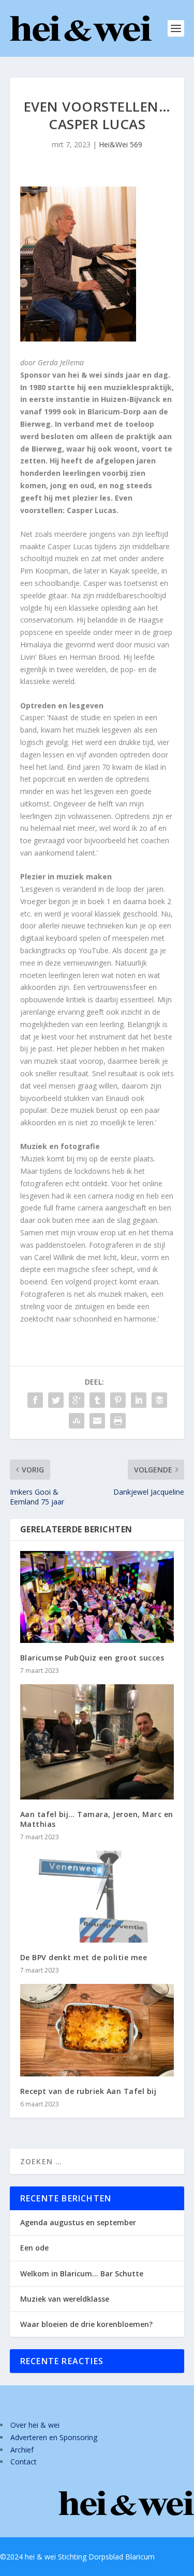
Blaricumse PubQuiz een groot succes (92, 1658)
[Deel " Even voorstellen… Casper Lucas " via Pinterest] (118, 1400)
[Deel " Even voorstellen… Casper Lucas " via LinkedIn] (139, 1400)
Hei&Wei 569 (121, 144)
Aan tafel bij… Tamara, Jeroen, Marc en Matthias (97, 1819)
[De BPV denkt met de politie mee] (97, 1897)
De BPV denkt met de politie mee (84, 1957)
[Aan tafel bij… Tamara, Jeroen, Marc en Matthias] (97, 1742)
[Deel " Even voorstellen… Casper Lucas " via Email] (97, 1421)
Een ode (34, 2248)
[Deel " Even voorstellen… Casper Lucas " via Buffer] (159, 1400)
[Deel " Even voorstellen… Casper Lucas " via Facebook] (35, 1400)
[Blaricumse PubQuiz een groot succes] (97, 1597)
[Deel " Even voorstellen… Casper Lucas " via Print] (118, 1421)
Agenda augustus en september (78, 2222)
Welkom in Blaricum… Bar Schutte (82, 2274)
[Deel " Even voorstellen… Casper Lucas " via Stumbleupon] (77, 1421)
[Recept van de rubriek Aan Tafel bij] (97, 2030)
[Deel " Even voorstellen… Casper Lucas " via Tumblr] (97, 1400)
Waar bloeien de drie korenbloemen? (86, 2324)
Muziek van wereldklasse (65, 2299)
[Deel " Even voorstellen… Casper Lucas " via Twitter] (56, 1400)
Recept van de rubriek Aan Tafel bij (88, 2091)
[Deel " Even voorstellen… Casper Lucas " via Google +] (77, 1400)
